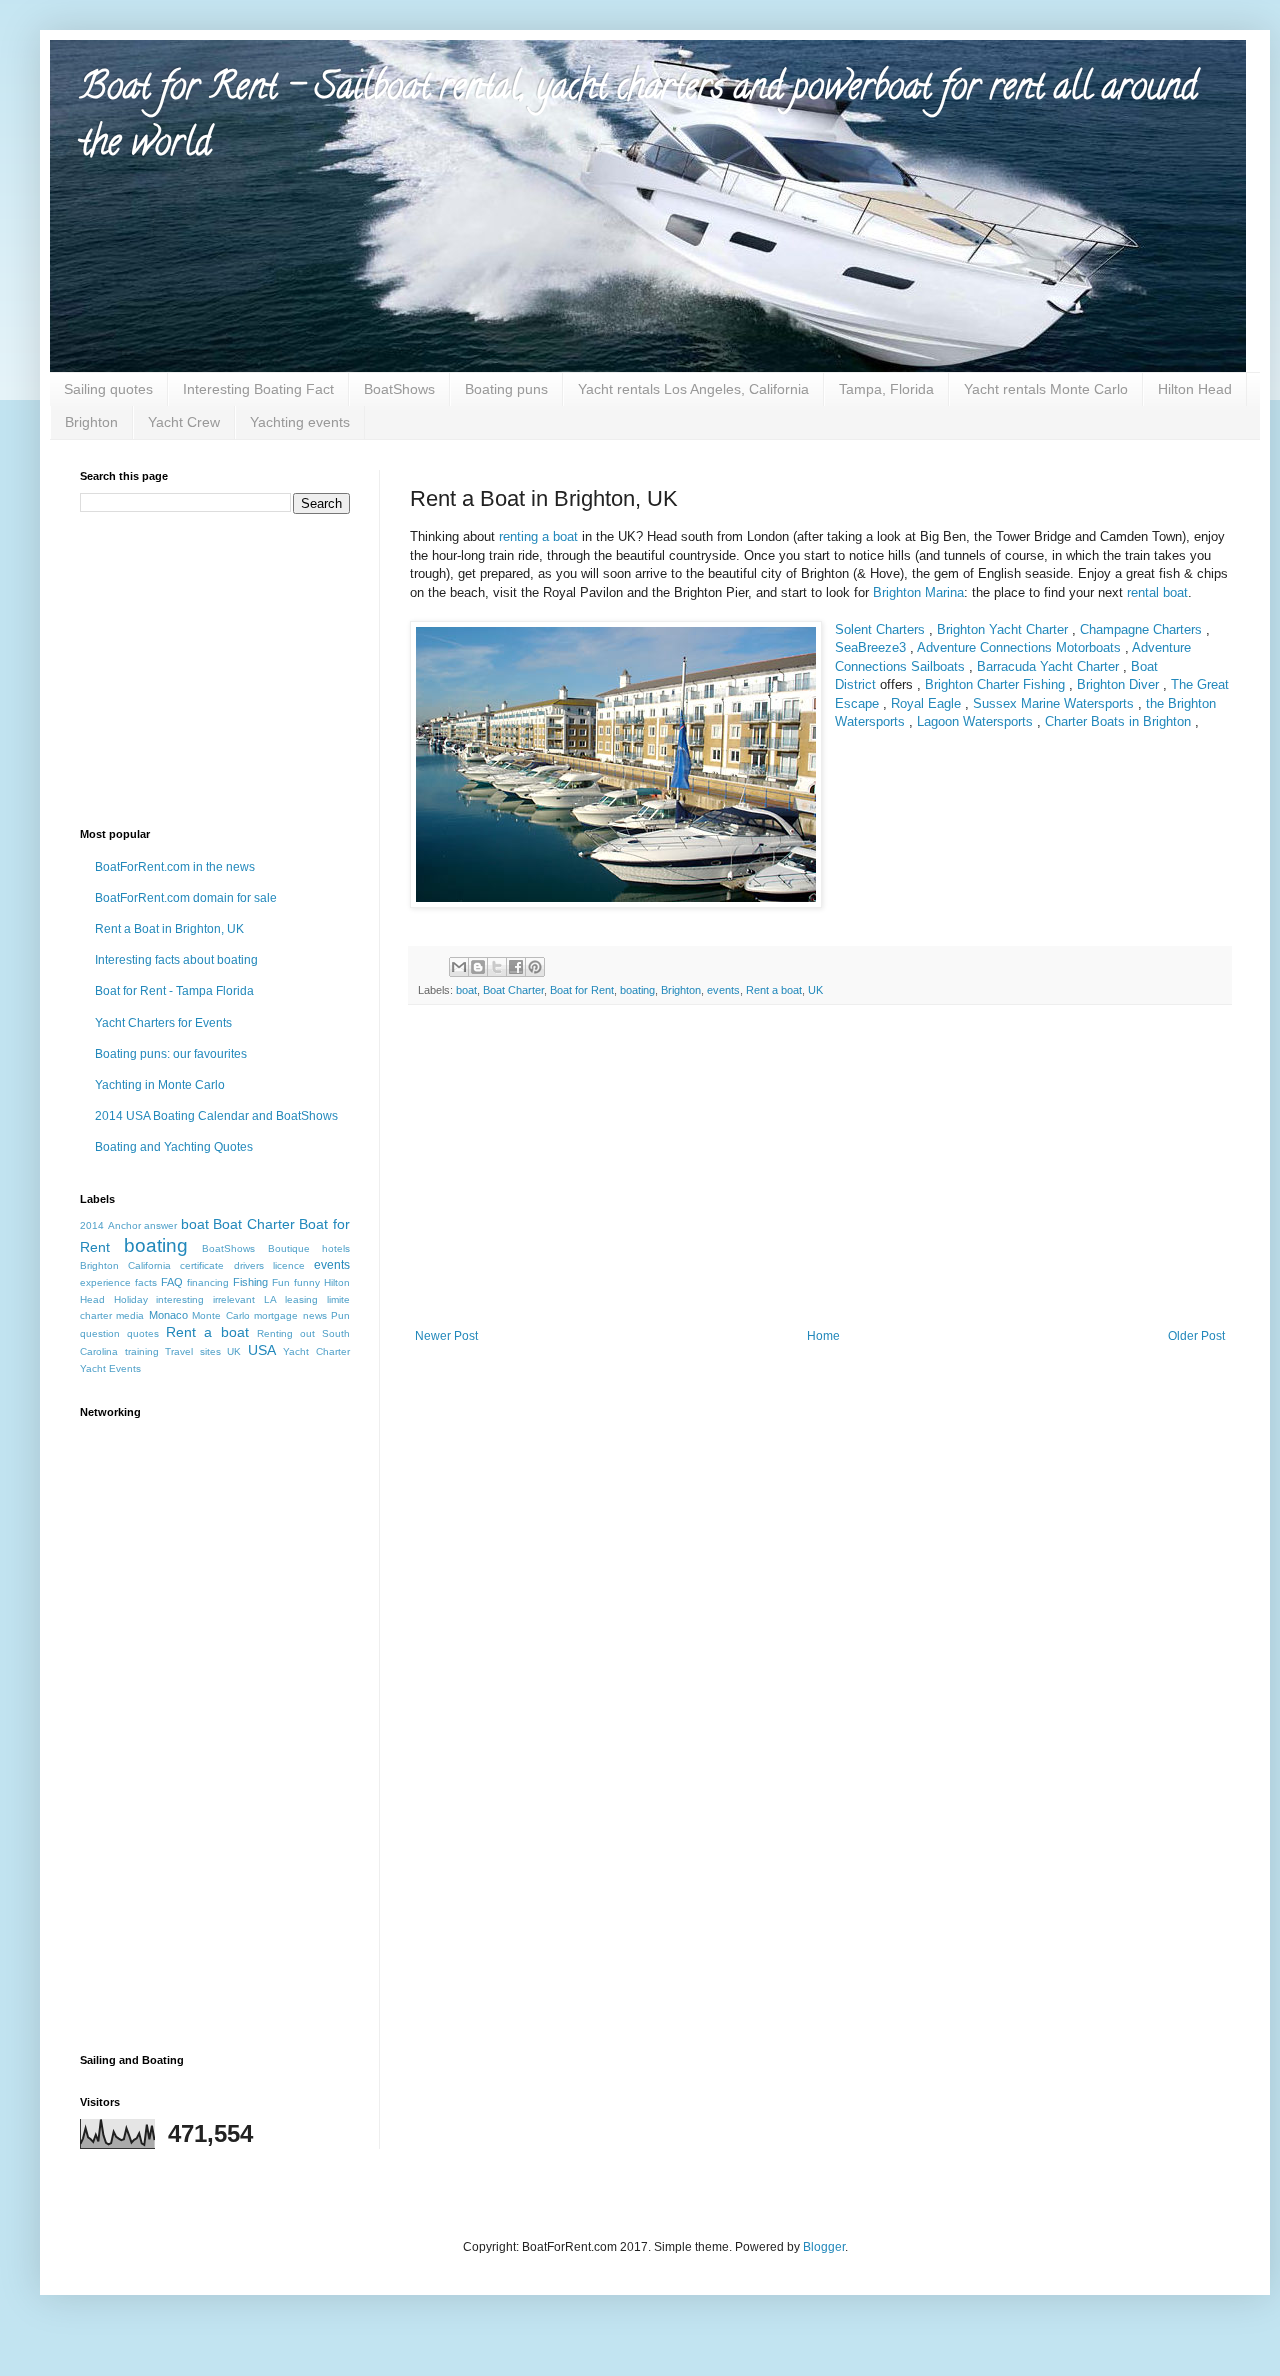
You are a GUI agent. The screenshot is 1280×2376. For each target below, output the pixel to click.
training (142, 1351)
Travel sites (193, 1351)
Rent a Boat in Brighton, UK (169, 929)
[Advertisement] (820, 1179)
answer (160, 1225)
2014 (92, 1225)
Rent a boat (774, 990)
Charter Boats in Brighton (1118, 721)
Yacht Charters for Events (163, 1023)
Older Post (1196, 1336)
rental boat (1157, 592)
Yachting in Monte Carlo (160, 1085)
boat (466, 990)
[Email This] (459, 967)
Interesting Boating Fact (258, 389)
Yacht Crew (184, 422)
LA (270, 1299)
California (149, 1265)
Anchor (124, 1225)
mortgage (276, 1315)
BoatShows (399, 389)
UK (815, 990)
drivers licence (269, 1265)
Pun (340, 1315)
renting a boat (538, 536)
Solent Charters (880, 629)
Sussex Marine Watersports (1053, 703)
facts (146, 1282)
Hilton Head (1195, 389)
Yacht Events (110, 1368)
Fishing (250, 1282)
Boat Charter (513, 990)
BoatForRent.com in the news (175, 867)
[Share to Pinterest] (535, 967)
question (100, 1333)
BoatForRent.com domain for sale (186, 898)
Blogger (824, 2247)
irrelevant (234, 1299)
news (315, 1315)
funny (307, 1282)
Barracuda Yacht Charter (1048, 666)
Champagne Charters (1141, 629)
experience (105, 1282)
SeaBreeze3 (872, 647)
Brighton (91, 422)
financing (208, 1282)
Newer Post (446, 1336)
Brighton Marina (918, 592)
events (723, 990)
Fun (281, 1282)
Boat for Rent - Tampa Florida (174, 991)
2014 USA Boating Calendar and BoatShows (216, 1116)
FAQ (172, 1282)
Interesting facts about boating (176, 960)
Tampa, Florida (886, 389)
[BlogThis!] (478, 967)
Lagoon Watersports (975, 721)
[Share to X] (497, 967)
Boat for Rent (582, 990)
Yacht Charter (316, 1351)
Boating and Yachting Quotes (174, 1147)
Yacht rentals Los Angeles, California (693, 389)
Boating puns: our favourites (171, 1054)
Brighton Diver (1118, 684)
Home (823, 1336)
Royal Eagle (926, 703)
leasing (301, 1299)
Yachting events (300, 422)
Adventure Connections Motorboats (1019, 647)
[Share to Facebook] (516, 967)
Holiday (131, 1299)
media (130, 1315)
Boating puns (506, 389)
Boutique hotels (309, 1248)
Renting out (286, 1333)
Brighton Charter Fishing (995, 684)
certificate (202, 1265)
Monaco (168, 1315)
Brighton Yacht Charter (1002, 629)
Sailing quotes (108, 389)
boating (637, 990)
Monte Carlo (220, 1315)
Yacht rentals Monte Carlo (1046, 389)
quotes (143, 1333)
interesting (180, 1299)
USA (262, 1350)
